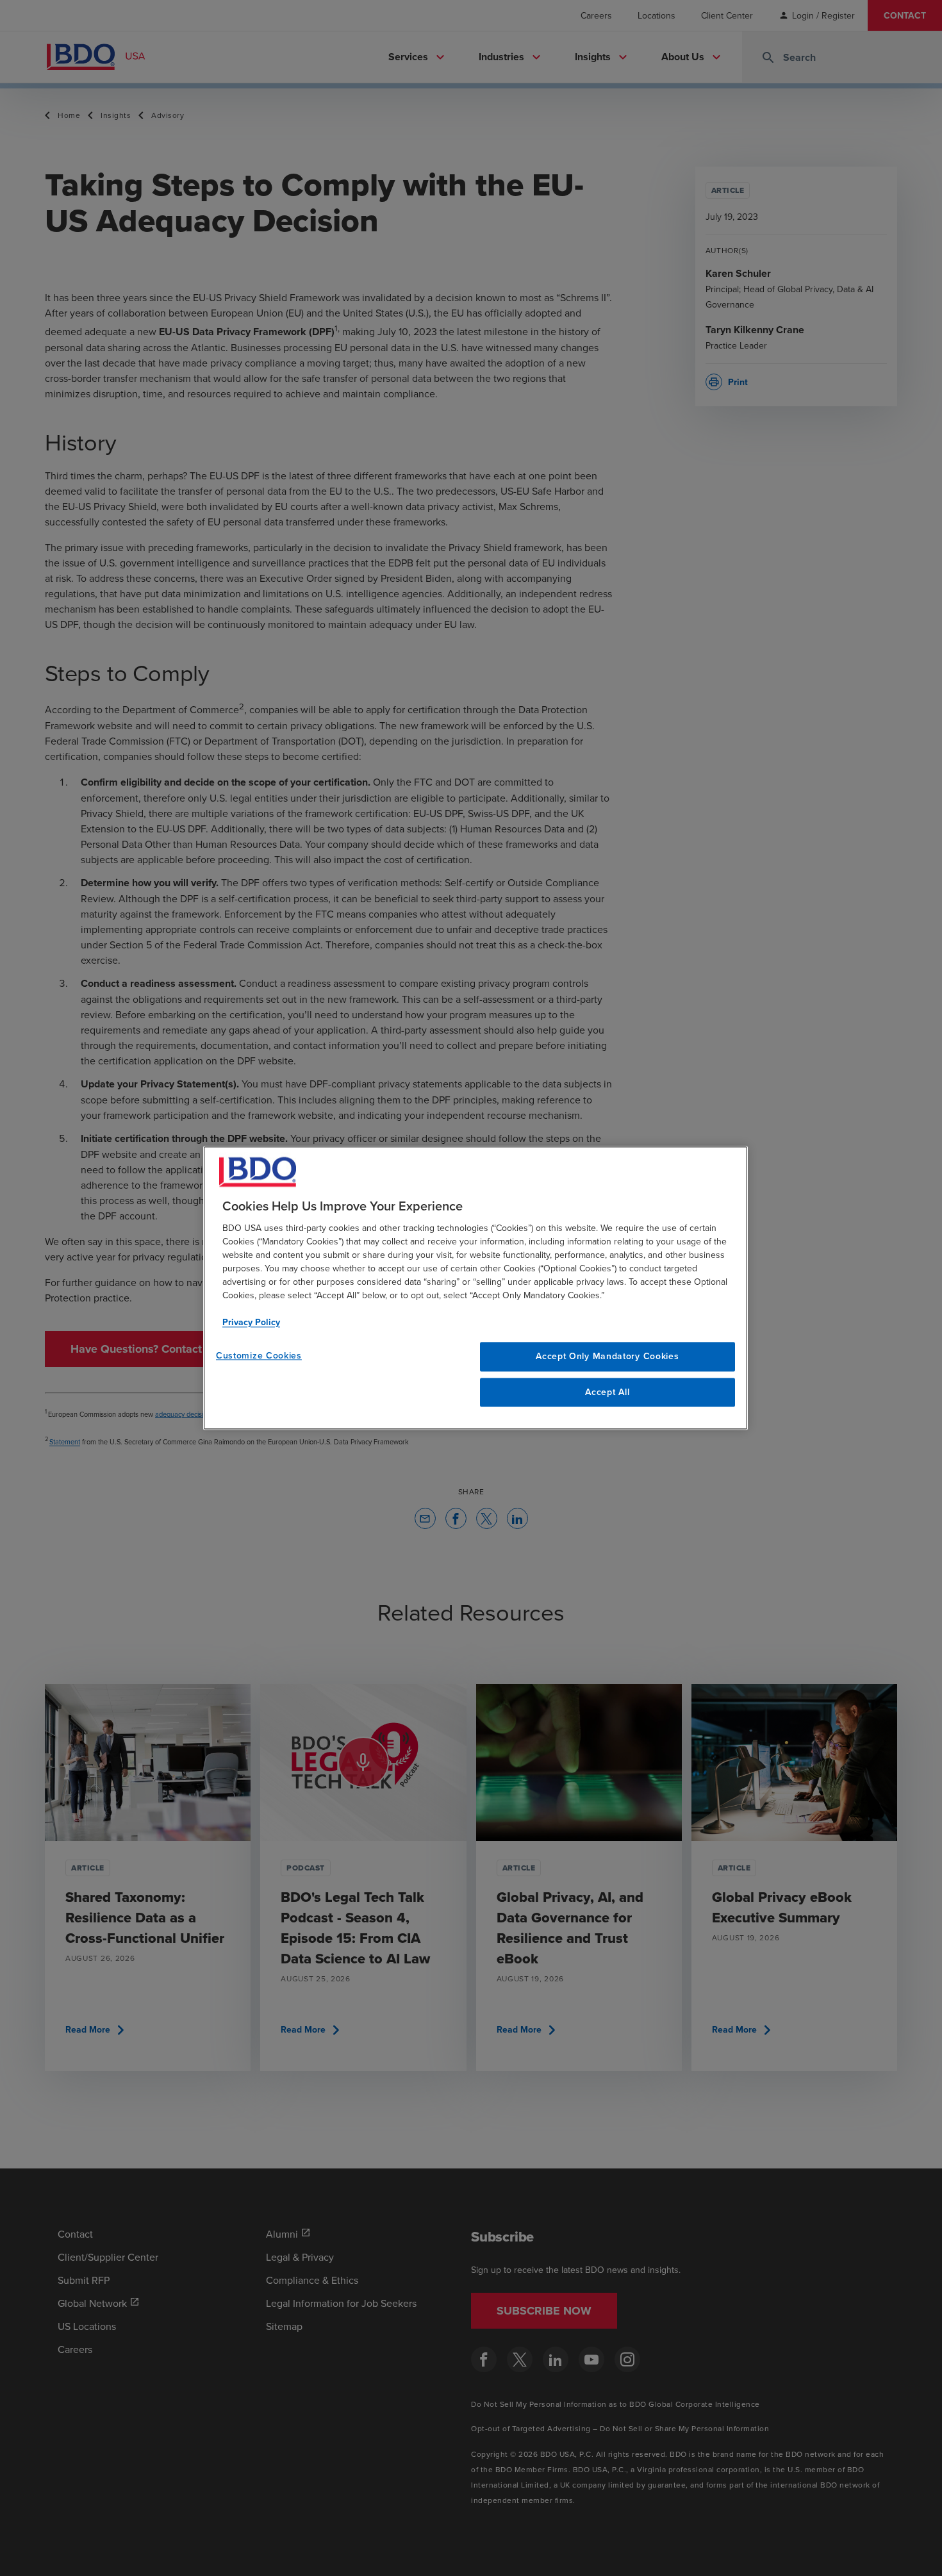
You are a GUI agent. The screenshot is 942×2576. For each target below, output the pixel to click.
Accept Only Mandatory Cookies (607, 1356)
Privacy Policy (251, 1322)
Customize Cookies (259, 1355)
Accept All (607, 1392)
